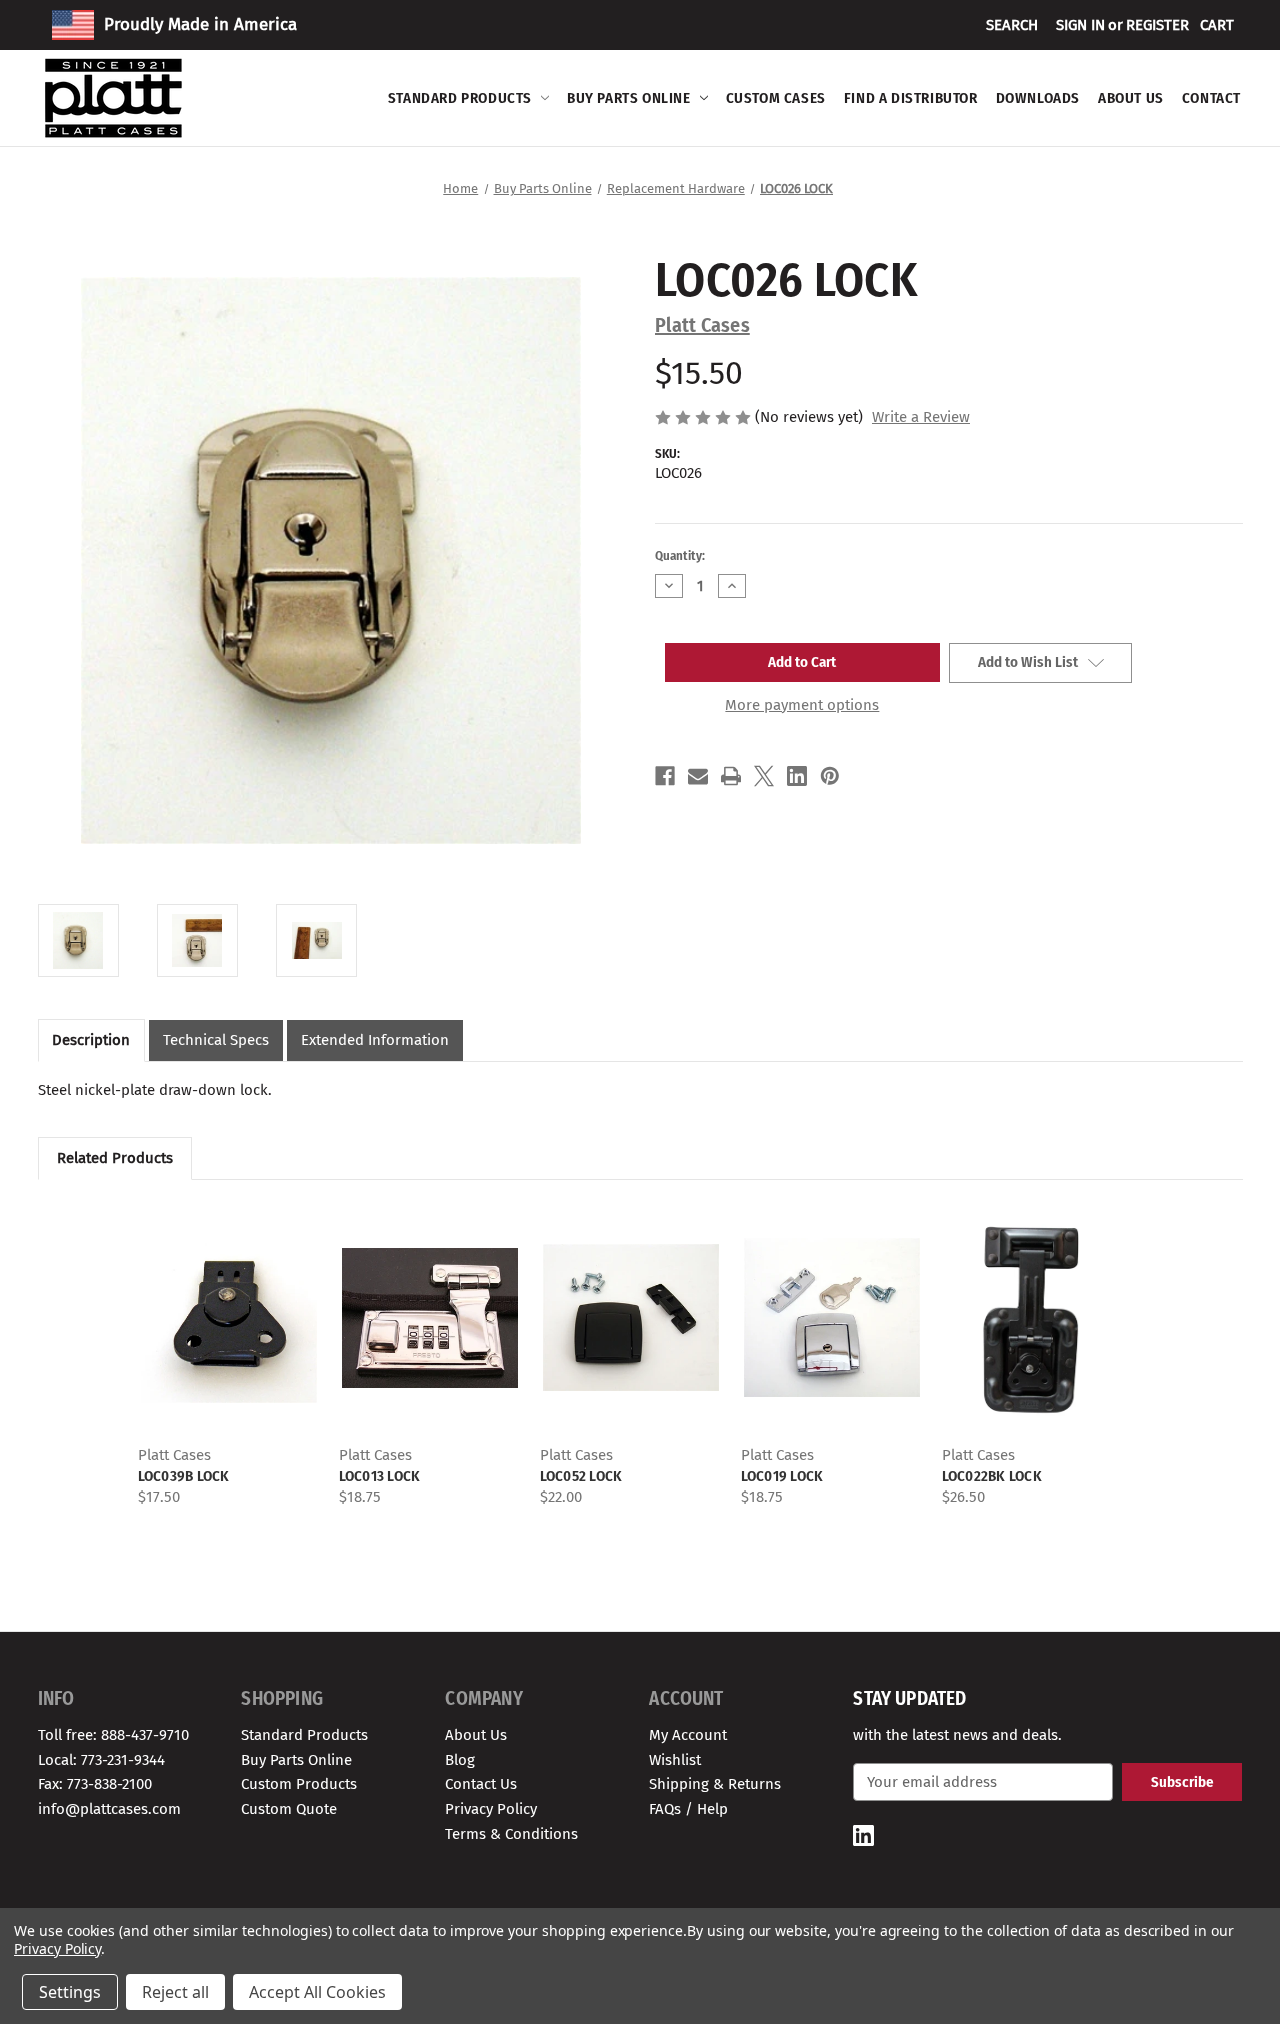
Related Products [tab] (115, 1158)
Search (1012, 25)
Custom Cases (776, 98)
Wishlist (675, 1760)
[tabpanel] (228, 1353)
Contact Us (481, 1784)
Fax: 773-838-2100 (95, 1784)
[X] (764, 776)
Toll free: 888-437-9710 (113, 1735)
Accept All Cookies (317, 1992)
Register (1157, 25)
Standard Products (460, 98)
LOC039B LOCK (184, 1476)
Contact (1211, 98)
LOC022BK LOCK (992, 1476)
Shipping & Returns (715, 1784)
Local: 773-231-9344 (101, 1760)
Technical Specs (216, 1040)
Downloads (1038, 98)
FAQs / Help (688, 1809)
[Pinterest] (830, 776)
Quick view (227, 1300)
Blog (460, 1760)
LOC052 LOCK (581, 1476)
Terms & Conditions (511, 1834)
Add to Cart (229, 1334)
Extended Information (375, 1040)
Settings (70, 1992)
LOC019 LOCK (782, 1476)
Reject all (175, 1992)
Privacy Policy (491, 1809)
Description (91, 1040)
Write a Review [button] (921, 417)
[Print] (731, 776)
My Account (688, 1735)
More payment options (802, 705)
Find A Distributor (911, 98)
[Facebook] (665, 776)
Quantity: (680, 555)
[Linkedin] (797, 776)
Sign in (1080, 25)
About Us (1131, 98)
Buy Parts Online (629, 98)
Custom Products (299, 1784)
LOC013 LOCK (380, 1476)
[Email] (698, 776)
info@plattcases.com (109, 1809)
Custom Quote (289, 1809)
